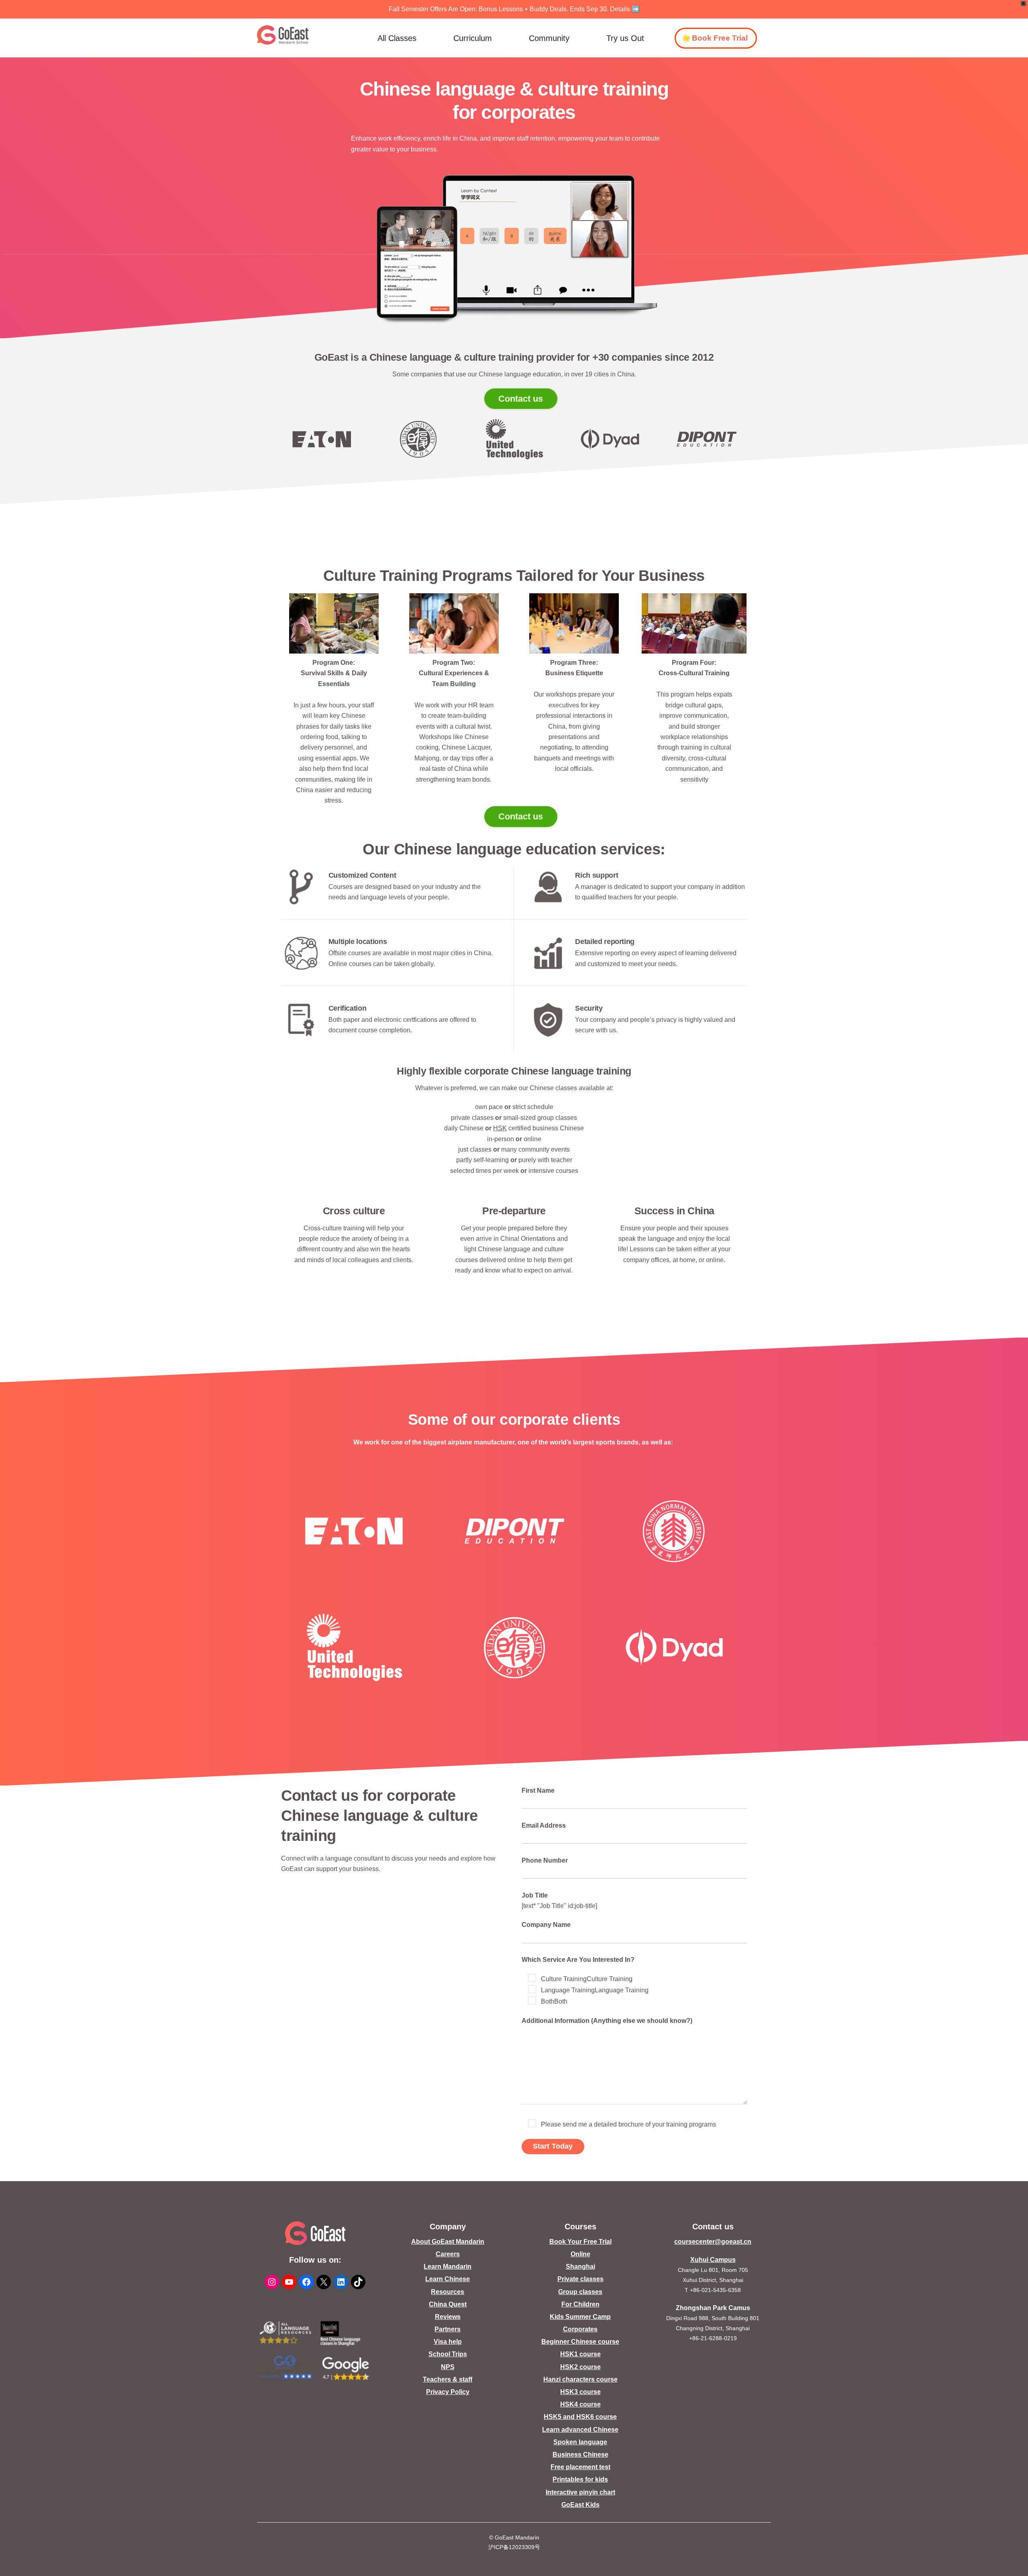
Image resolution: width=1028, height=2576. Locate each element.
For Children (580, 2304)
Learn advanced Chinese (580, 2430)
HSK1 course (580, 2354)
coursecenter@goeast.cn (713, 2242)
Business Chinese (580, 2454)
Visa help (448, 2342)
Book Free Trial (720, 38)
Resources (448, 2292)
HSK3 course (580, 2392)
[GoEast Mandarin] (283, 35)
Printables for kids (580, 2479)
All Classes (397, 38)
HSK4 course (580, 2404)
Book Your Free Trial (580, 2242)
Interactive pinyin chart (580, 2492)
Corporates (580, 2329)
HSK (500, 1128)
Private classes (580, 2279)
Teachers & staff (448, 2379)
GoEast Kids (580, 2505)
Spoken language (580, 2442)
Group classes (580, 2292)
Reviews (448, 2317)
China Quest (448, 2304)
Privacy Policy (448, 2392)
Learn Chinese (448, 2279)
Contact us (521, 399)
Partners (448, 2329)
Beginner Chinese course (580, 2342)
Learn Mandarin (448, 2267)
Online (580, 2254)
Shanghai (580, 2267)
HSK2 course (580, 2367)
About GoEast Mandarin (448, 2242)
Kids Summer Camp (580, 2317)
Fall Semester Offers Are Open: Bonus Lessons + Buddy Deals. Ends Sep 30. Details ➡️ (514, 9)
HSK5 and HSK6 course (580, 2417)
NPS (448, 2367)
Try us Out (625, 38)
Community (549, 38)
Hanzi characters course (580, 2379)
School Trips (448, 2354)
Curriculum (473, 38)
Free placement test (580, 2467)
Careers (448, 2254)
